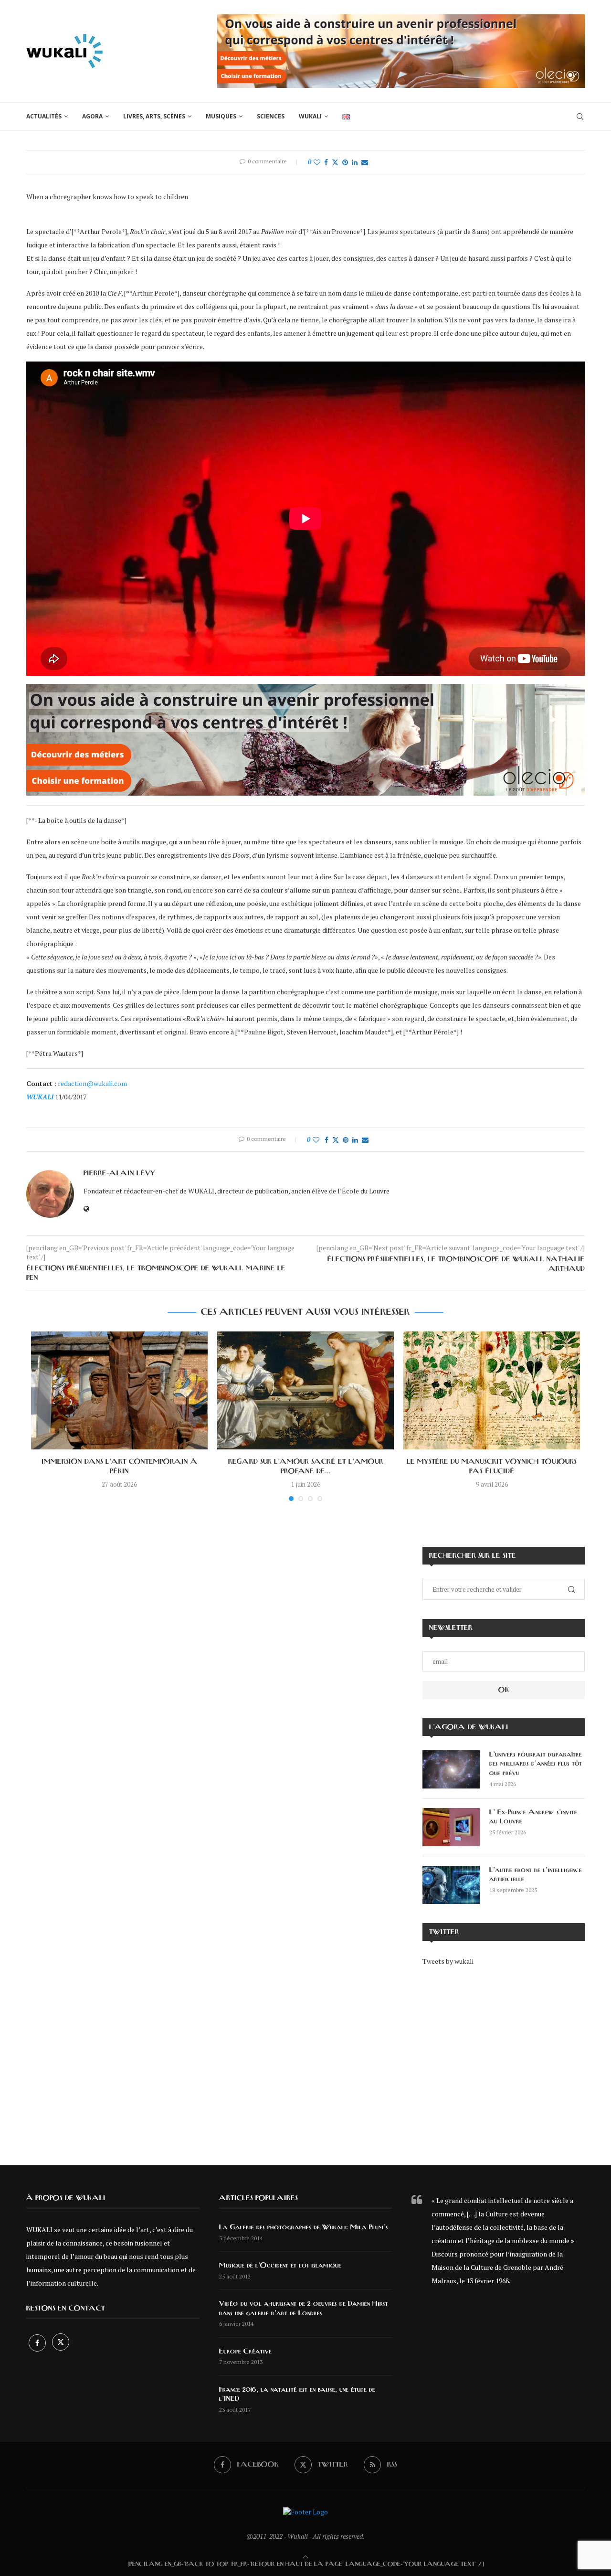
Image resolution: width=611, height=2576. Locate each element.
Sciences (271, 116)
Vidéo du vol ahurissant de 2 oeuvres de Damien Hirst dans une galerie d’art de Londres (304, 2309)
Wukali (310, 116)
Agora (92, 116)
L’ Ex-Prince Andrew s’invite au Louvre (533, 1817)
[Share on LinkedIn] (355, 162)
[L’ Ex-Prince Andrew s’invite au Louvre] (451, 1827)
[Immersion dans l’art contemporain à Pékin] (119, 1390)
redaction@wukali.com (92, 1083)
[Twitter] (61, 2343)
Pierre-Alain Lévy (119, 1173)
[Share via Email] (365, 162)
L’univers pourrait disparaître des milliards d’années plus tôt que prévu (536, 1764)
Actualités (44, 116)
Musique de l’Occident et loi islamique (280, 2266)
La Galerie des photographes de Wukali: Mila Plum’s (304, 2227)
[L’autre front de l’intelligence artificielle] (451, 1885)
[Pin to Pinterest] (345, 162)
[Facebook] (38, 2343)
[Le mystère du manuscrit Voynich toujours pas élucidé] (492, 1390)
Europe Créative (245, 2352)
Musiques (221, 116)
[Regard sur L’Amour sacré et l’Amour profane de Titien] (305, 1390)
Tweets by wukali (448, 1961)
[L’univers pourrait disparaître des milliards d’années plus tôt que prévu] (451, 1769)
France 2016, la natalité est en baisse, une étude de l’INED (297, 2395)
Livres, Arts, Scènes (154, 116)
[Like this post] (317, 162)
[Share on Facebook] (326, 162)
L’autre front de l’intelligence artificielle (536, 1875)
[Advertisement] (504, 2059)
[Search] (580, 117)
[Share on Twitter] (335, 162)
